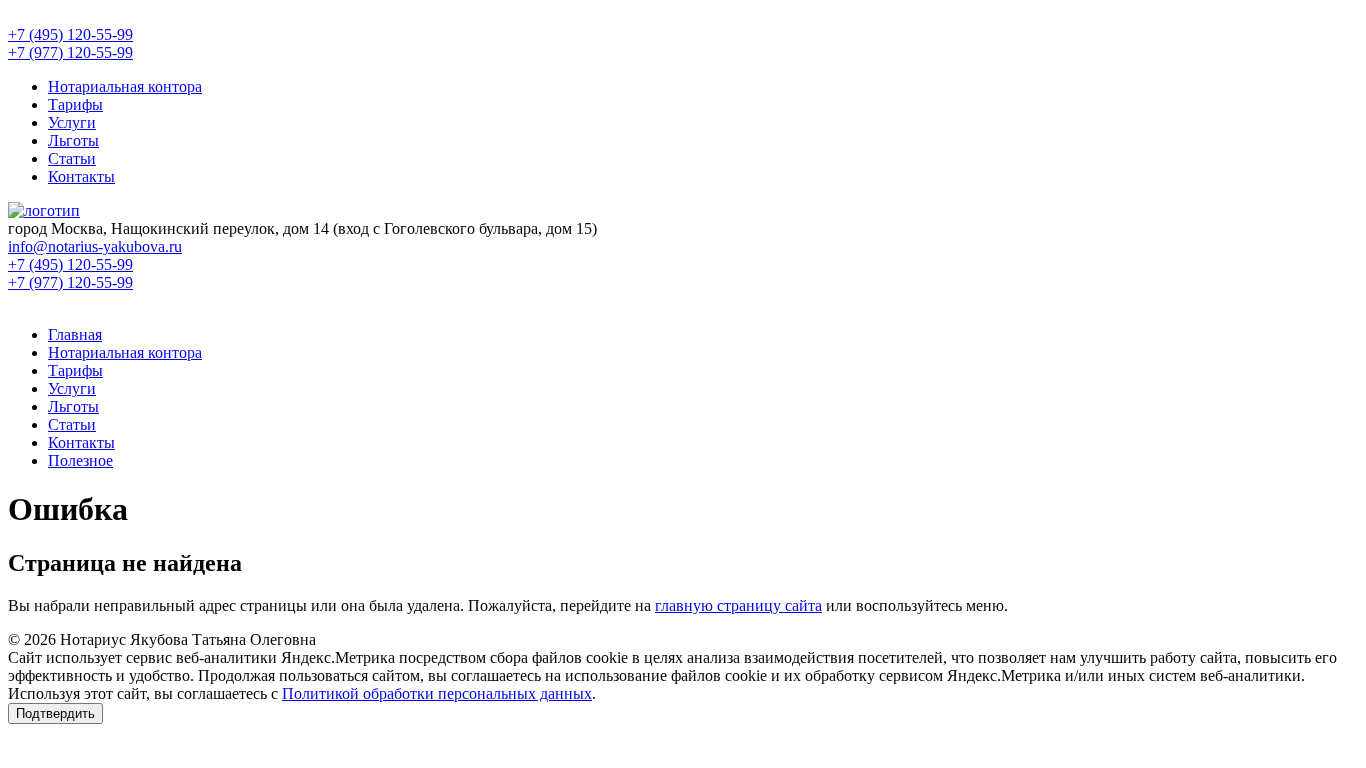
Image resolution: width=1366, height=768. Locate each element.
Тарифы (75, 104)
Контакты (81, 176)
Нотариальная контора (125, 86)
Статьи (72, 158)
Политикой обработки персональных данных (437, 693)
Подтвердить (55, 713)
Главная (75, 334)
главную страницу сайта (738, 605)
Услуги (72, 122)
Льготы (73, 140)
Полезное (80, 460)
